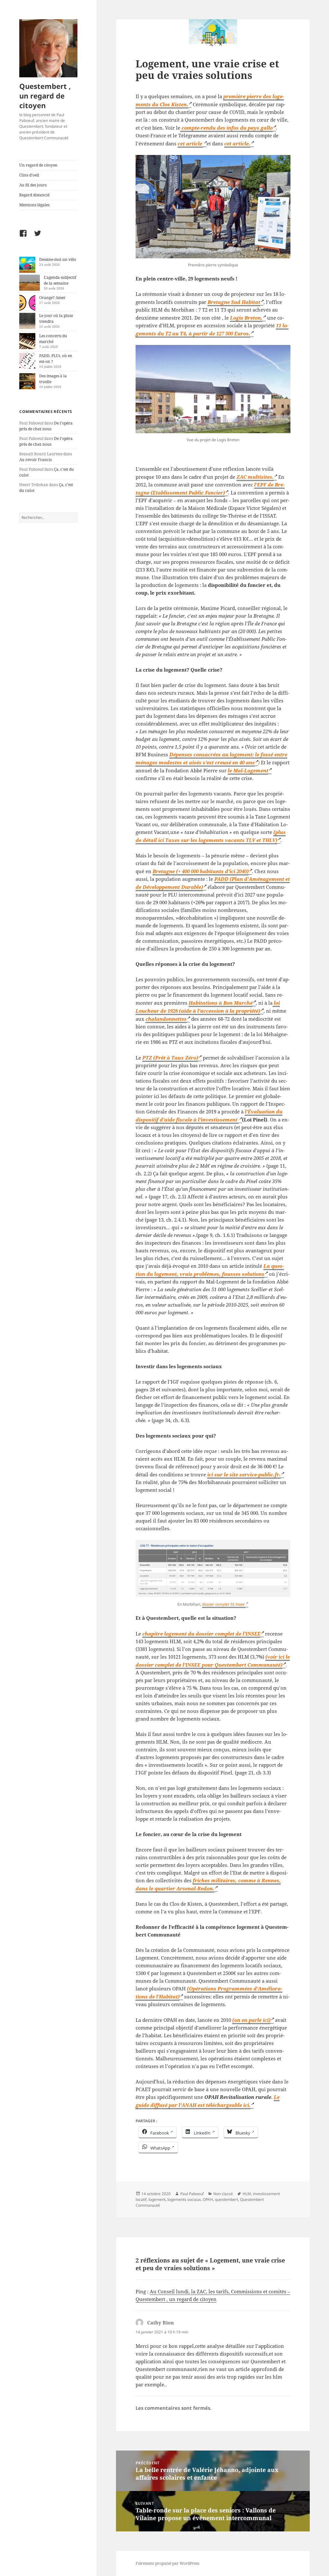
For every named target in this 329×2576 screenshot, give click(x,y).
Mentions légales (34, 205)
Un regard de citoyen (38, 165)
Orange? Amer (52, 298)
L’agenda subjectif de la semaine (60, 280)
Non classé (223, 2194)
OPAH (208, 2199)
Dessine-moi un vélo (58, 259)
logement (157, 2199)
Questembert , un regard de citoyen (45, 96)
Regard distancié (34, 195)
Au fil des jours (33, 185)
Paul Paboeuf (192, 2194)
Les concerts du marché (53, 339)
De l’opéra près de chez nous (46, 426)
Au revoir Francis (36, 460)
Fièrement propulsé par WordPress (167, 2563)
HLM (247, 2194)
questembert (227, 2199)
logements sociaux (184, 2199)
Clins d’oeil (29, 175)
